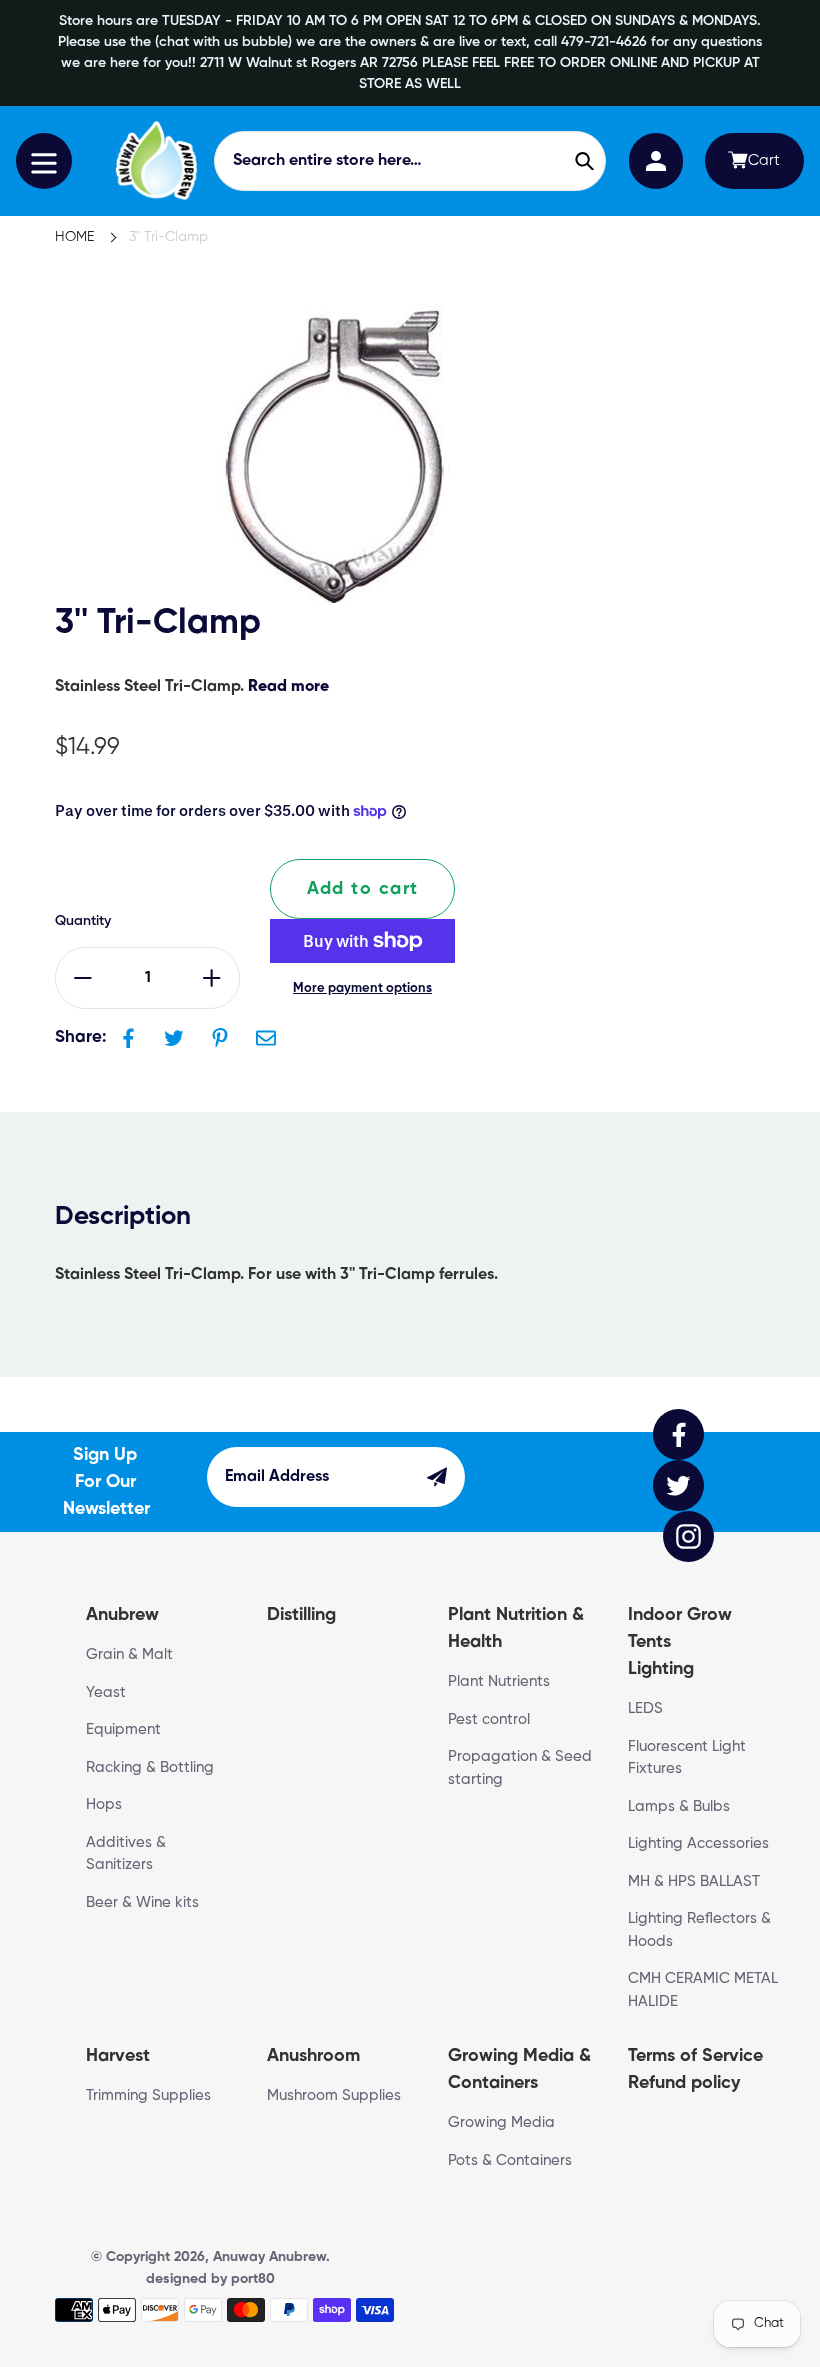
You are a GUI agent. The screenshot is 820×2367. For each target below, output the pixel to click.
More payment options (362, 988)
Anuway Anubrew (269, 2257)
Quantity (83, 921)
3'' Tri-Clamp (168, 237)
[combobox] (410, 161)
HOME (74, 237)
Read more (288, 687)
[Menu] (44, 161)
